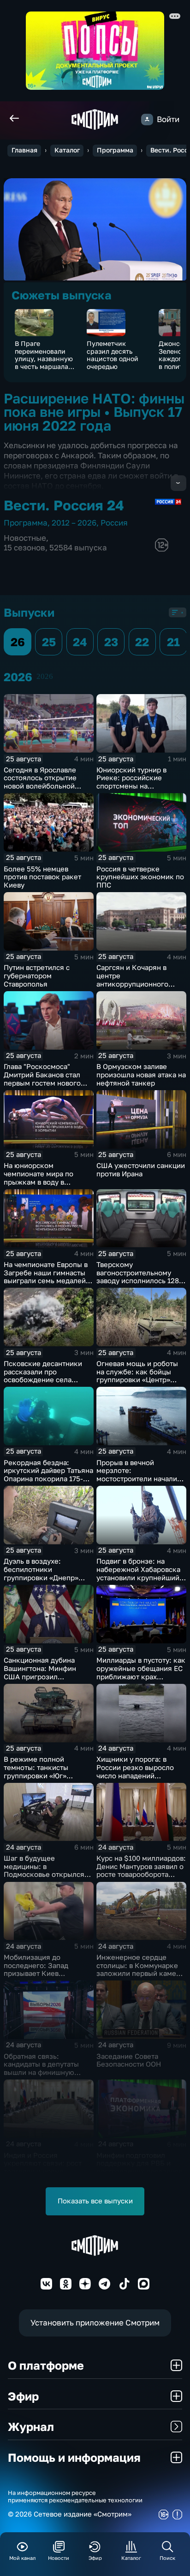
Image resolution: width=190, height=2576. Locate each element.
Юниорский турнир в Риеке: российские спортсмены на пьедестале (131, 782)
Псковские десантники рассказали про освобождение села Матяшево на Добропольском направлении (43, 1384)
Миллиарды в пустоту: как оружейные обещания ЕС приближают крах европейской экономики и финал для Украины (141, 1676)
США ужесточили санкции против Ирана (141, 1170)
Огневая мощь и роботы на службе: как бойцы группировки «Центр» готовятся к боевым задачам (137, 1380)
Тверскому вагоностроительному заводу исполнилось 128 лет (138, 1277)
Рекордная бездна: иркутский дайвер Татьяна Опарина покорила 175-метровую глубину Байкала (48, 1479)
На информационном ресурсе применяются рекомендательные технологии (75, 2496)
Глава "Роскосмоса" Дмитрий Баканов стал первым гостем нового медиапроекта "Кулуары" (46, 1079)
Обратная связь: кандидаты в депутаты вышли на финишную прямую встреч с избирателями (41, 2073)
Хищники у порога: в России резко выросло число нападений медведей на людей (135, 1771)
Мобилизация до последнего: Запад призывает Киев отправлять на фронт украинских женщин (39, 1974)
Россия (114, 523)
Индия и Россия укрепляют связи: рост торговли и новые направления (43, 2167)
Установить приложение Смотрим (95, 2322)
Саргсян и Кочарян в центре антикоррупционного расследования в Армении (141, 980)
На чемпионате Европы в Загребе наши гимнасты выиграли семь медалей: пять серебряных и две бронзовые (46, 1281)
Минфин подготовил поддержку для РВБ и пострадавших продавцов (139, 2164)
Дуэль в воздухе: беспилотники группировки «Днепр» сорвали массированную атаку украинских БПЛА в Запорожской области (47, 1582)
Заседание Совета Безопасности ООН (129, 2060)
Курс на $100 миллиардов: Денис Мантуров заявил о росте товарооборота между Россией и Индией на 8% (141, 1875)
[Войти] (147, 120)
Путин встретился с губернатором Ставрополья (37, 976)
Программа (115, 150)
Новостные (25, 538)
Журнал (31, 2427)
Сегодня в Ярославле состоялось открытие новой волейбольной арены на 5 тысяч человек (48, 782)
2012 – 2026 (74, 523)
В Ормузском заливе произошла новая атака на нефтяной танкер (141, 1075)
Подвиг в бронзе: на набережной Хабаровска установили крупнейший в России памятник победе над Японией (141, 1577)
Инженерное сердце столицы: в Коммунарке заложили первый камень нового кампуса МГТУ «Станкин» (140, 1974)
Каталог (67, 150)
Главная (24, 150)
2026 (45, 676)
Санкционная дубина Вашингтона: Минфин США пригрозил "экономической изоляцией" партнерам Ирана (43, 1681)
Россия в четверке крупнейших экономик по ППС (140, 877)
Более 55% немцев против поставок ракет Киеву (42, 877)
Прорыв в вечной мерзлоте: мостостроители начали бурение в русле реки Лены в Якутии (137, 1479)
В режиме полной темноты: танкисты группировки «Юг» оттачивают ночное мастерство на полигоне (45, 1776)
